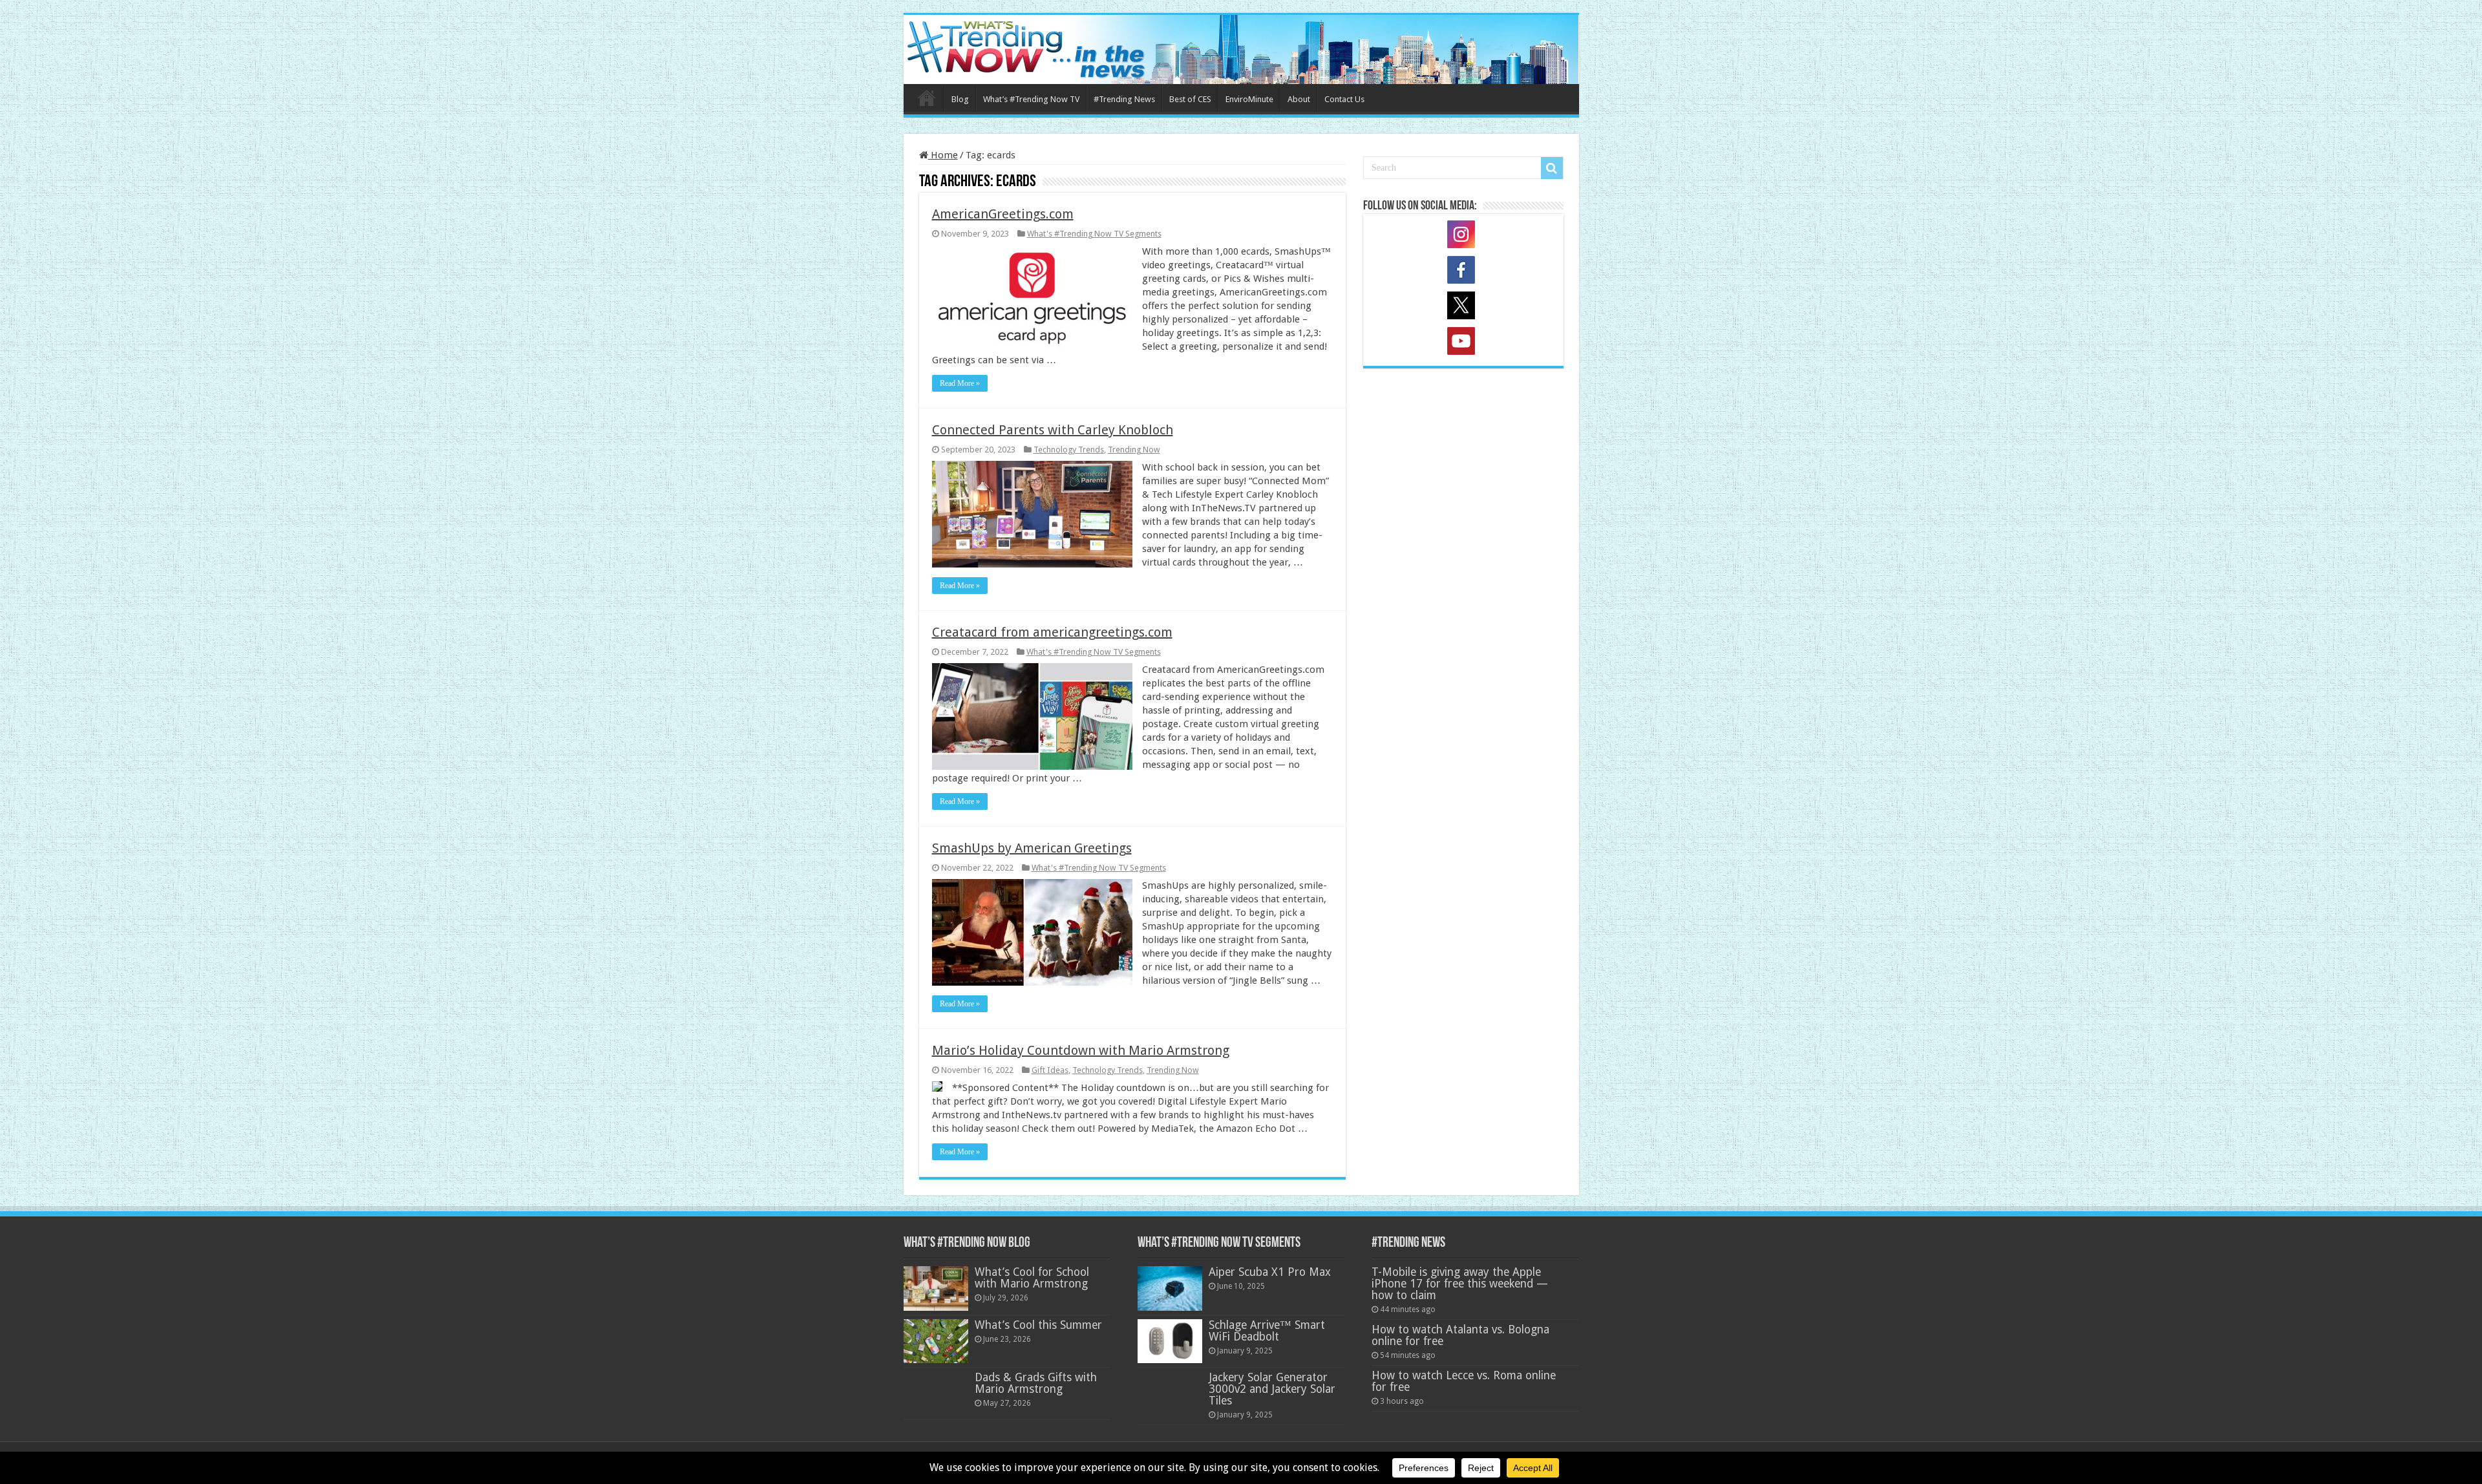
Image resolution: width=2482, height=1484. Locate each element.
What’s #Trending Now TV (1031, 99)
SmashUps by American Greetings (1032, 848)
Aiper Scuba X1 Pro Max (1270, 1272)
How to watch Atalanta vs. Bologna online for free (1460, 1335)
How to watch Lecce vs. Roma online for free (1464, 1381)
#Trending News (1124, 99)
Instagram (1463, 237)
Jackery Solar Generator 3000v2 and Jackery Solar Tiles (1272, 1389)
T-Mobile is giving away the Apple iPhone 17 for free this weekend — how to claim (1460, 1284)
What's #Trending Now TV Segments (1094, 234)
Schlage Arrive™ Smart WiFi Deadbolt (1267, 1331)
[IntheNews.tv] (1241, 47)
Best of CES (1190, 99)
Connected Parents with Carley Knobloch (1053, 430)
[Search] (1552, 168)
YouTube (1463, 343)
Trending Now (1134, 450)
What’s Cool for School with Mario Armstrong (1032, 1278)
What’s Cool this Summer (1038, 1325)
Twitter (1463, 308)
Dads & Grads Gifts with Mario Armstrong (1036, 1383)
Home (927, 98)
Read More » (960, 383)
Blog (960, 99)
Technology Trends (1069, 450)
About (1299, 99)
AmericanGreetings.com (1003, 214)
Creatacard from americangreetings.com (1052, 632)
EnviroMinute (1249, 99)
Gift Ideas (1050, 1070)
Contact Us (1344, 99)
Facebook (1463, 272)
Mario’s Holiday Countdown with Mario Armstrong (1081, 1050)
